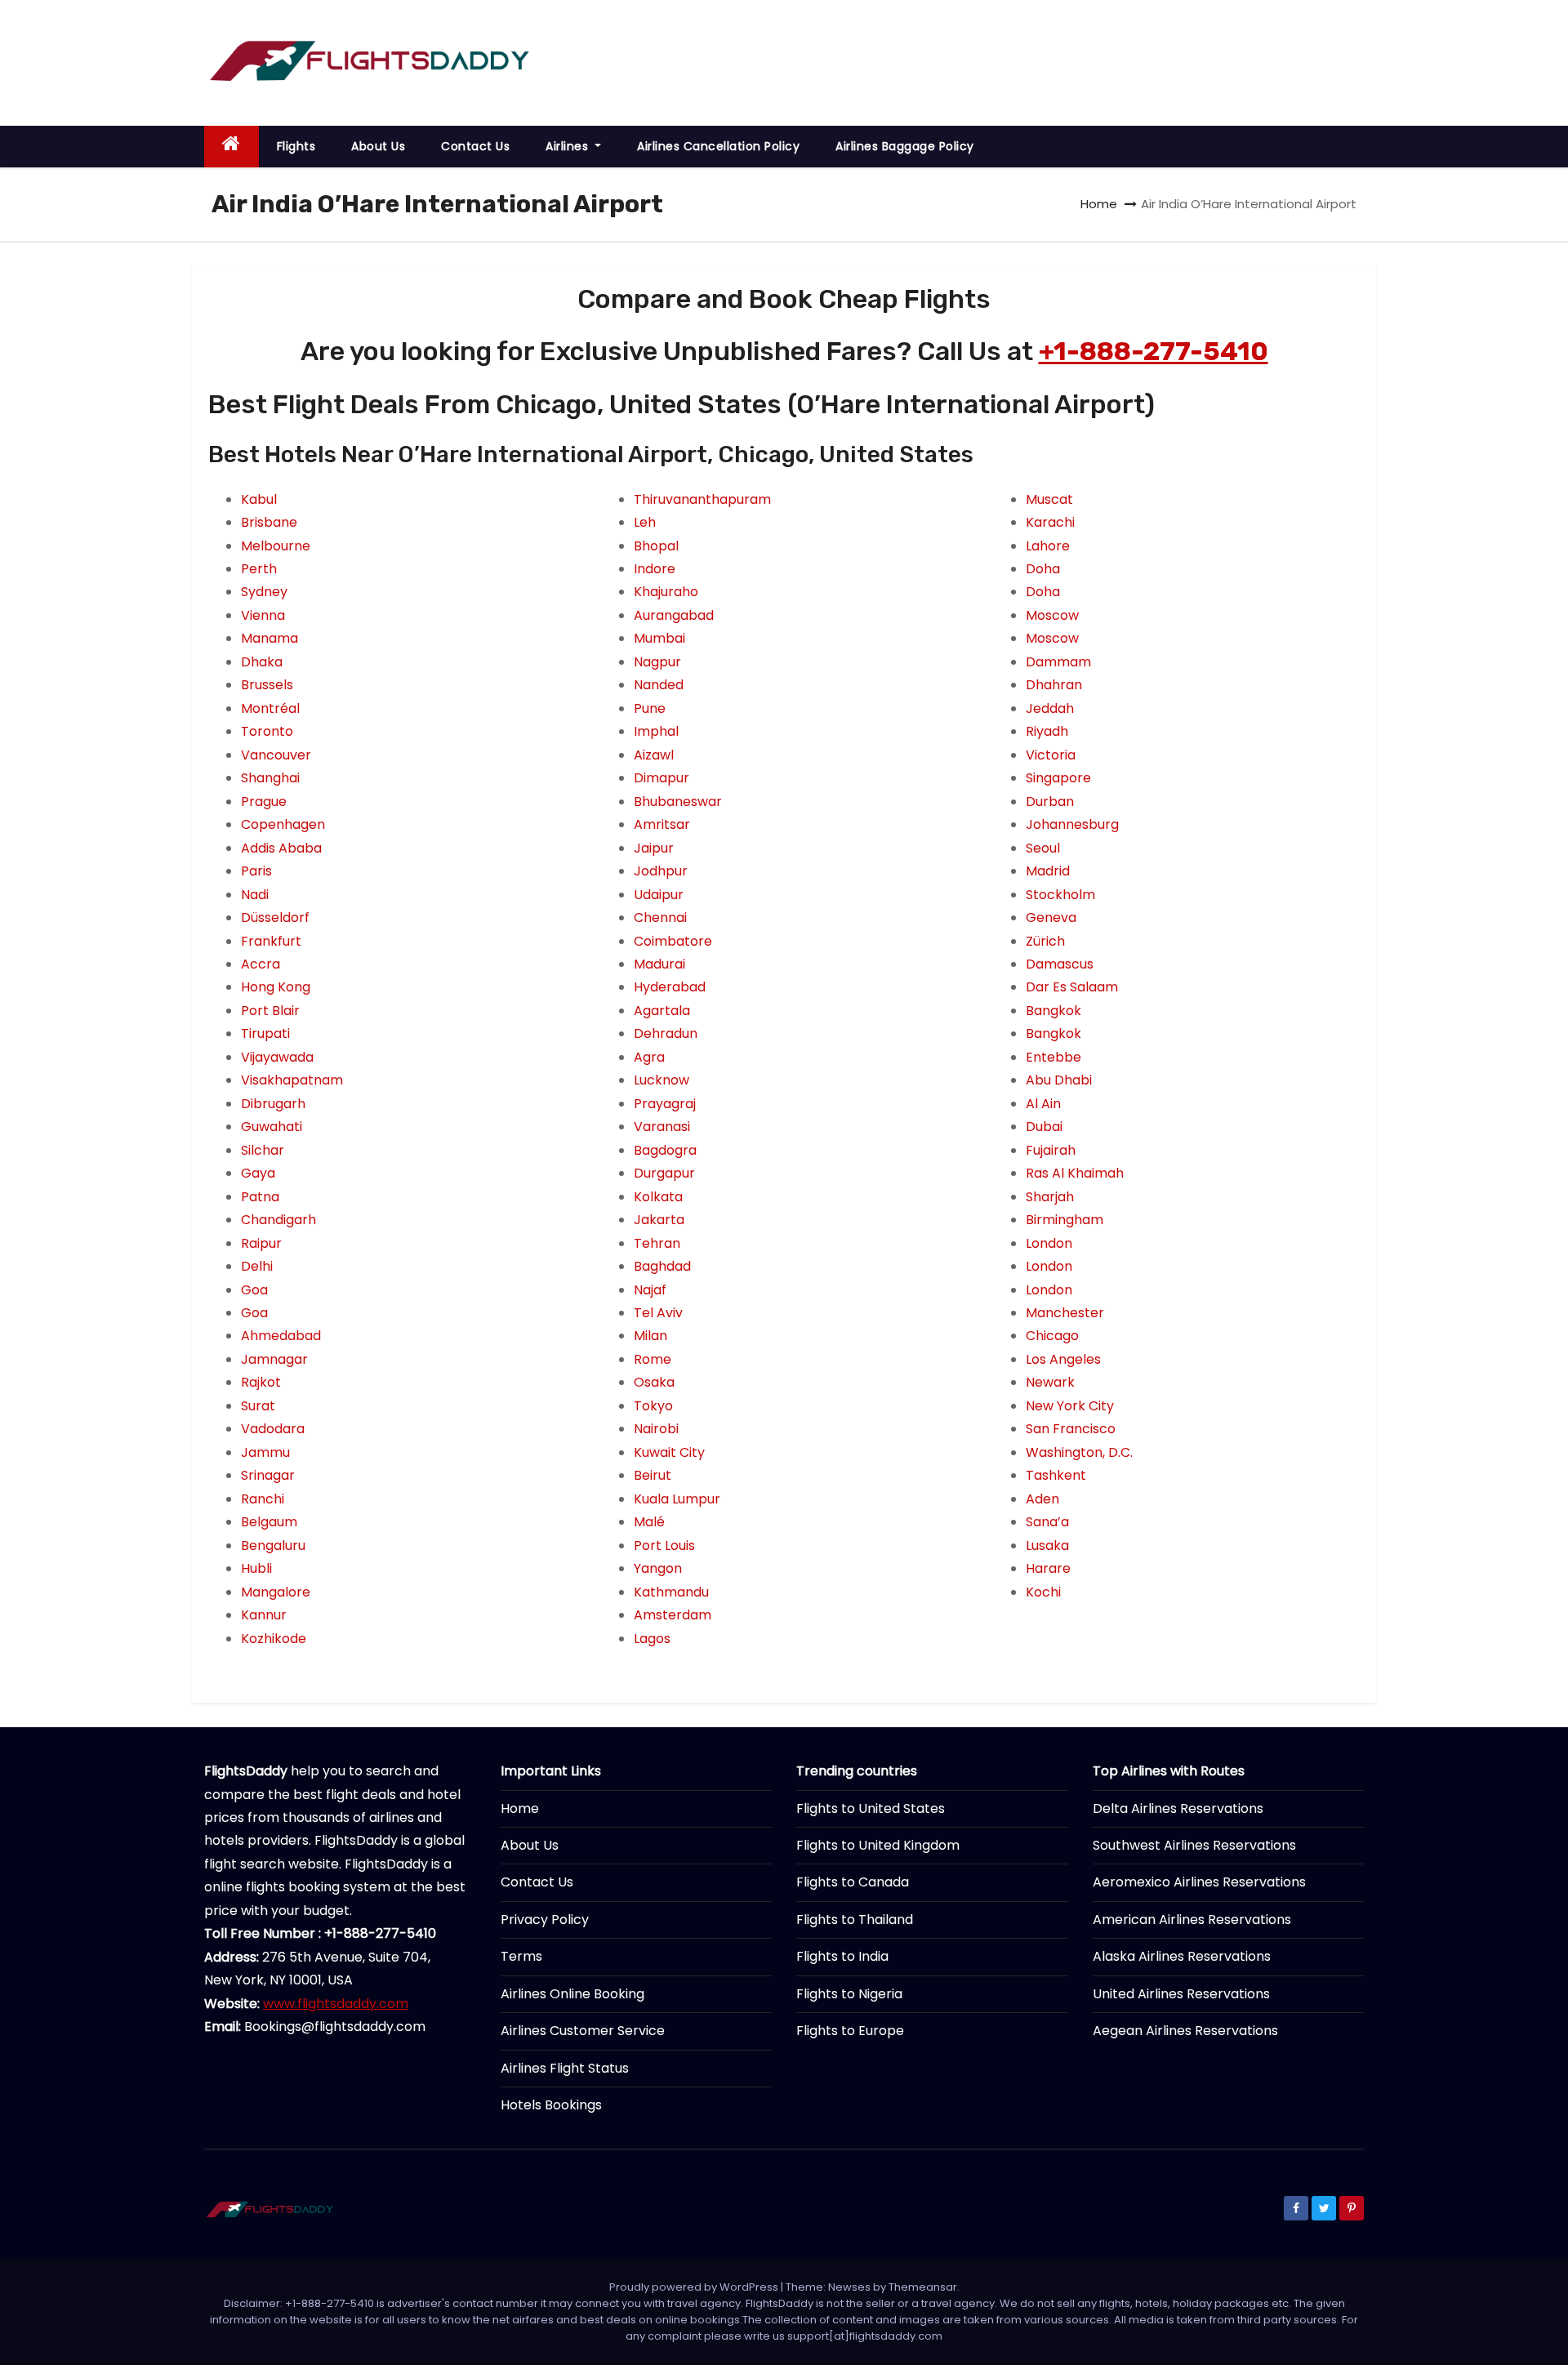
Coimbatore (673, 941)
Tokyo (653, 1406)
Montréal (270, 708)
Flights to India (842, 1956)
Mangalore (276, 1592)
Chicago (1052, 1336)
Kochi (1043, 1592)
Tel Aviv (658, 1313)
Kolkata (658, 1197)
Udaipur (659, 895)
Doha (1043, 569)
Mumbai (659, 638)
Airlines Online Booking (572, 1994)
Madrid (1048, 871)
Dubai (1044, 1127)
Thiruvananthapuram (702, 499)
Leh (645, 522)
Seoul (1043, 848)
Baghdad (662, 1266)
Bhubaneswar (678, 802)
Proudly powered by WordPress (695, 2287)
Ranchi (263, 1499)
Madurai (659, 964)
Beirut (653, 1475)
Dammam (1058, 662)
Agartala (662, 1011)
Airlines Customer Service (583, 2031)
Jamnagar (274, 1359)
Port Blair (270, 1011)
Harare (1048, 1568)
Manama (269, 638)
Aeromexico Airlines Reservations (1199, 1882)
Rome (653, 1359)
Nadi (255, 895)
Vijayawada (277, 1057)
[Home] (232, 147)
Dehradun (666, 1033)
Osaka (654, 1382)
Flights (296, 146)
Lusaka (1047, 1545)
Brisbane (269, 522)
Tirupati (265, 1033)
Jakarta (659, 1220)
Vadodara (273, 1429)
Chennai (660, 917)
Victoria (1051, 755)
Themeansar (923, 2287)
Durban (1050, 802)
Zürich (1045, 941)
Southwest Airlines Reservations (1194, 1845)
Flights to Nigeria (849, 1994)
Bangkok (1053, 1011)
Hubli (256, 1568)
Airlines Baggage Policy (905, 146)
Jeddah (1050, 708)
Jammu (265, 1452)
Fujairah (1051, 1150)
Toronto (267, 731)
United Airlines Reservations (1181, 1994)
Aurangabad (674, 615)
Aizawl (654, 755)
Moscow (1052, 615)
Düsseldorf (275, 917)
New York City (1070, 1406)
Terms (521, 1956)
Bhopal (656, 546)
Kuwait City (669, 1452)
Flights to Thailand (855, 1920)
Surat (258, 1406)
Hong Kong (276, 987)
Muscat (1049, 499)
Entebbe (1053, 1057)
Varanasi (662, 1127)
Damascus (1060, 964)
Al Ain (1043, 1104)
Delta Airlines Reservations (1178, 1808)
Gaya (258, 1173)
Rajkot (261, 1382)
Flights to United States (871, 1808)
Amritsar (662, 824)
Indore (655, 569)
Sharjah (1050, 1197)
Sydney (264, 592)
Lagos (652, 1639)
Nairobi (656, 1429)
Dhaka (262, 662)
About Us (378, 146)
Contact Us (475, 146)
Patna (260, 1197)
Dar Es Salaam (1072, 987)
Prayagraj (665, 1104)
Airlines (569, 146)
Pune (650, 708)
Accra (261, 964)
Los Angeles (1063, 1359)
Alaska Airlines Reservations (1182, 1956)
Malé (649, 1522)
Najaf (650, 1290)
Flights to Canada (853, 1882)
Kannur (264, 1615)
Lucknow (661, 1080)
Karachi (1050, 522)
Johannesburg (1072, 824)
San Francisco (1071, 1429)
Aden (1042, 1499)
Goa (254, 1290)
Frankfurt (271, 941)
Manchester (1065, 1313)
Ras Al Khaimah (1075, 1173)
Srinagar (268, 1475)
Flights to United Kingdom (878, 1845)
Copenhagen (283, 824)
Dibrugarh (273, 1104)
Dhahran (1054, 685)
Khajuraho (666, 592)
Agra (649, 1057)
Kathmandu (671, 1592)
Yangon (658, 1568)
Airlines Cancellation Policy (718, 146)
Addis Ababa (281, 848)
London (1049, 1243)
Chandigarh (278, 1220)
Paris (256, 871)
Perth (259, 569)
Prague (264, 802)
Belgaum (269, 1522)
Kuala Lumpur (677, 1499)
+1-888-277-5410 (1154, 351)
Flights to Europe (850, 2031)
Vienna (263, 615)
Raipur (261, 1243)
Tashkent (1056, 1475)
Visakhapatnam (292, 1080)
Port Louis (664, 1545)
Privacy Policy (545, 1920)
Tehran (657, 1243)
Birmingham (1065, 1220)
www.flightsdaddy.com (336, 2004)
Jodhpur (661, 871)
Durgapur (664, 1173)
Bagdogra (665, 1150)
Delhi (257, 1266)
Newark (1050, 1382)
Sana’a (1047, 1522)
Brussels (267, 685)
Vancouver (276, 755)
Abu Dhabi (1059, 1080)
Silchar (263, 1150)
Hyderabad (670, 987)
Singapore (1058, 778)
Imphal (656, 731)
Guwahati (272, 1127)
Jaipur (654, 848)
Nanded (659, 685)
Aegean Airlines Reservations (1185, 2031)
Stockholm (1060, 895)
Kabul (259, 499)
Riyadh (1047, 731)
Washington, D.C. (1079, 1452)
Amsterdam (673, 1615)
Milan (650, 1336)
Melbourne (276, 546)
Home (1099, 204)
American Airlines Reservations (1192, 1920)
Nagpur (657, 662)
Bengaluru (273, 1545)
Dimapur (661, 778)
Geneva (1051, 917)
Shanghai (270, 778)
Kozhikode (274, 1639)
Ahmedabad (281, 1336)
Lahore (1048, 546)
